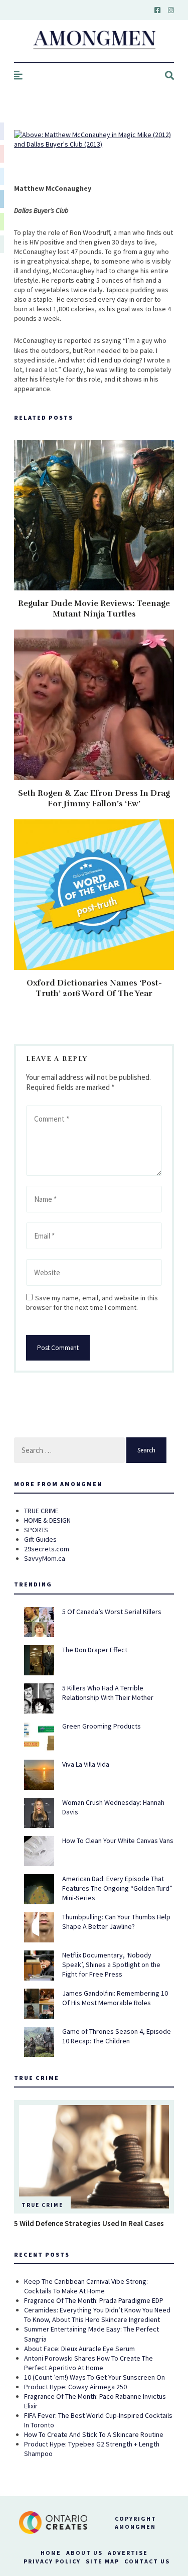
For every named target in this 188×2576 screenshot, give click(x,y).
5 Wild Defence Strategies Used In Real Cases (89, 2223)
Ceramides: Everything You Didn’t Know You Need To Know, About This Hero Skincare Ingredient (97, 2315)
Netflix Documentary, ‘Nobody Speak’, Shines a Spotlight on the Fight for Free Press (111, 1965)
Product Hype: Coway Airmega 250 (75, 2387)
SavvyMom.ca (45, 1558)
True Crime (42, 2205)
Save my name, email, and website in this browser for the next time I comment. (92, 1303)
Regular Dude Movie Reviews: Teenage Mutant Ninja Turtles (94, 609)
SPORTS (36, 1530)
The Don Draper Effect (95, 1650)
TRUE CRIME (41, 1511)
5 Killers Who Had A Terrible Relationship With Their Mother (108, 1693)
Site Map (103, 2561)
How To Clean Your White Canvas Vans (118, 1841)
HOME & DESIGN (47, 1520)
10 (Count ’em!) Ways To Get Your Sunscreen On (95, 2377)
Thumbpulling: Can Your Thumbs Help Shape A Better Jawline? (116, 1922)
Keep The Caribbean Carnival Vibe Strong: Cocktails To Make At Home (86, 2286)
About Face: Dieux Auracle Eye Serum (79, 2349)
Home (51, 2553)
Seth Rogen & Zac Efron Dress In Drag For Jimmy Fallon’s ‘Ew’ (94, 799)
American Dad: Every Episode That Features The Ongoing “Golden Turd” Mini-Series (117, 1888)
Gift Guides (40, 1539)
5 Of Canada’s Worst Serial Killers (112, 1612)
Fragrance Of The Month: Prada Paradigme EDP (94, 2300)
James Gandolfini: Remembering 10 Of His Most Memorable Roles (115, 1998)
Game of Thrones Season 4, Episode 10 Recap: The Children (117, 2036)
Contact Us (147, 2561)
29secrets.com (47, 1549)
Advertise (128, 2553)
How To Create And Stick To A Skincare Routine (94, 2434)
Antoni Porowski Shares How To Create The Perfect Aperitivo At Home (88, 2363)
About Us (84, 2553)
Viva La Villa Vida (86, 1764)
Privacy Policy (52, 2561)
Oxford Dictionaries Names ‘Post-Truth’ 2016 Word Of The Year (94, 988)
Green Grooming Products (102, 1726)
